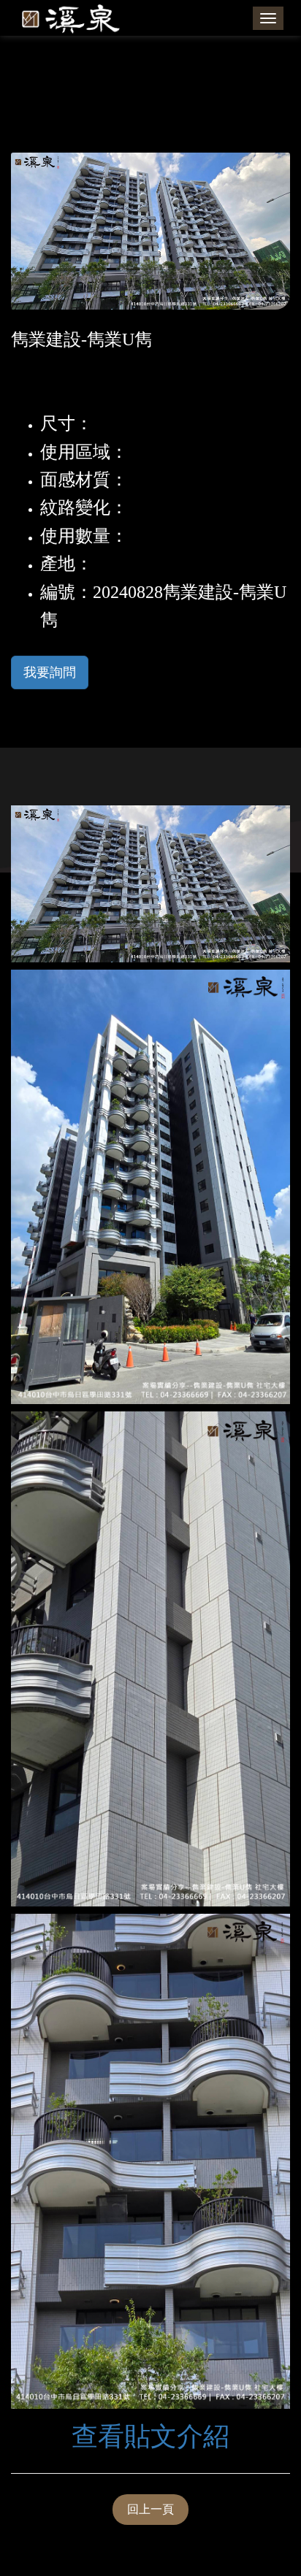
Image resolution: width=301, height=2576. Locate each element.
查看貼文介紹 (150, 2437)
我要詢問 (50, 672)
